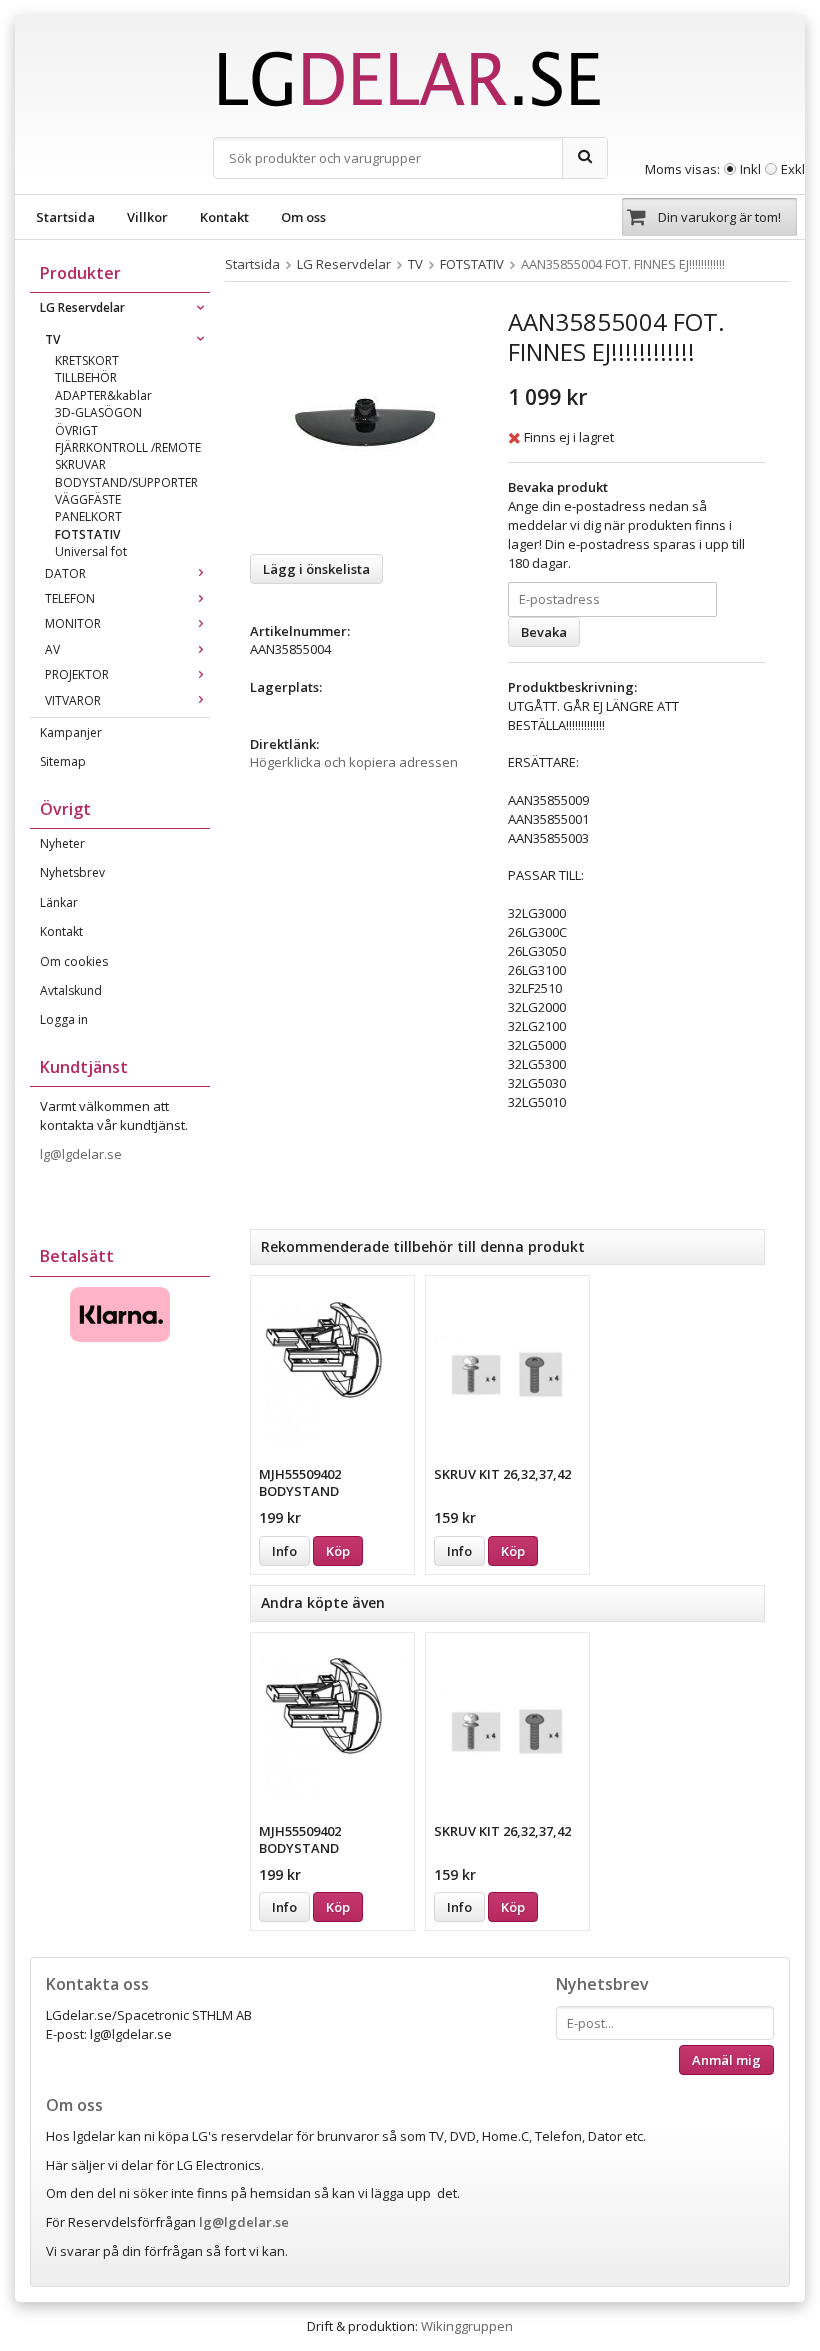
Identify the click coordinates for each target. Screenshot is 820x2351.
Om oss (303, 217)
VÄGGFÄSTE (88, 499)
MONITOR (73, 623)
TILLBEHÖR (86, 377)
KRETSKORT (87, 360)
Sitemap (63, 761)
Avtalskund (71, 990)
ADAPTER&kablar (103, 395)
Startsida (65, 217)
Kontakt (224, 217)
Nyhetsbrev (72, 872)
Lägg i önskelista (316, 569)
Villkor (147, 217)
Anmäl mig (726, 2060)
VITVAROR (73, 700)
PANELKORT (88, 516)
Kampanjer (71, 732)
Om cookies (74, 961)
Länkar (59, 902)
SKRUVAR (80, 464)
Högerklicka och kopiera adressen (354, 762)
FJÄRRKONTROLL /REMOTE (128, 447)
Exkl (793, 169)
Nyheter (62, 843)
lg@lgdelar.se (82, 1154)
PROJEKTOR (77, 674)
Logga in (64, 1019)
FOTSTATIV (87, 534)
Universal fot (91, 551)
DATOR (65, 573)
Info (284, 1551)
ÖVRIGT (76, 430)
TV (52, 339)
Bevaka (544, 632)
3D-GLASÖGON (98, 412)
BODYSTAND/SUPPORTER (126, 482)
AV (52, 649)
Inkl (750, 169)
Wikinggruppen (467, 2326)
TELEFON (70, 598)
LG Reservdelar (82, 307)
